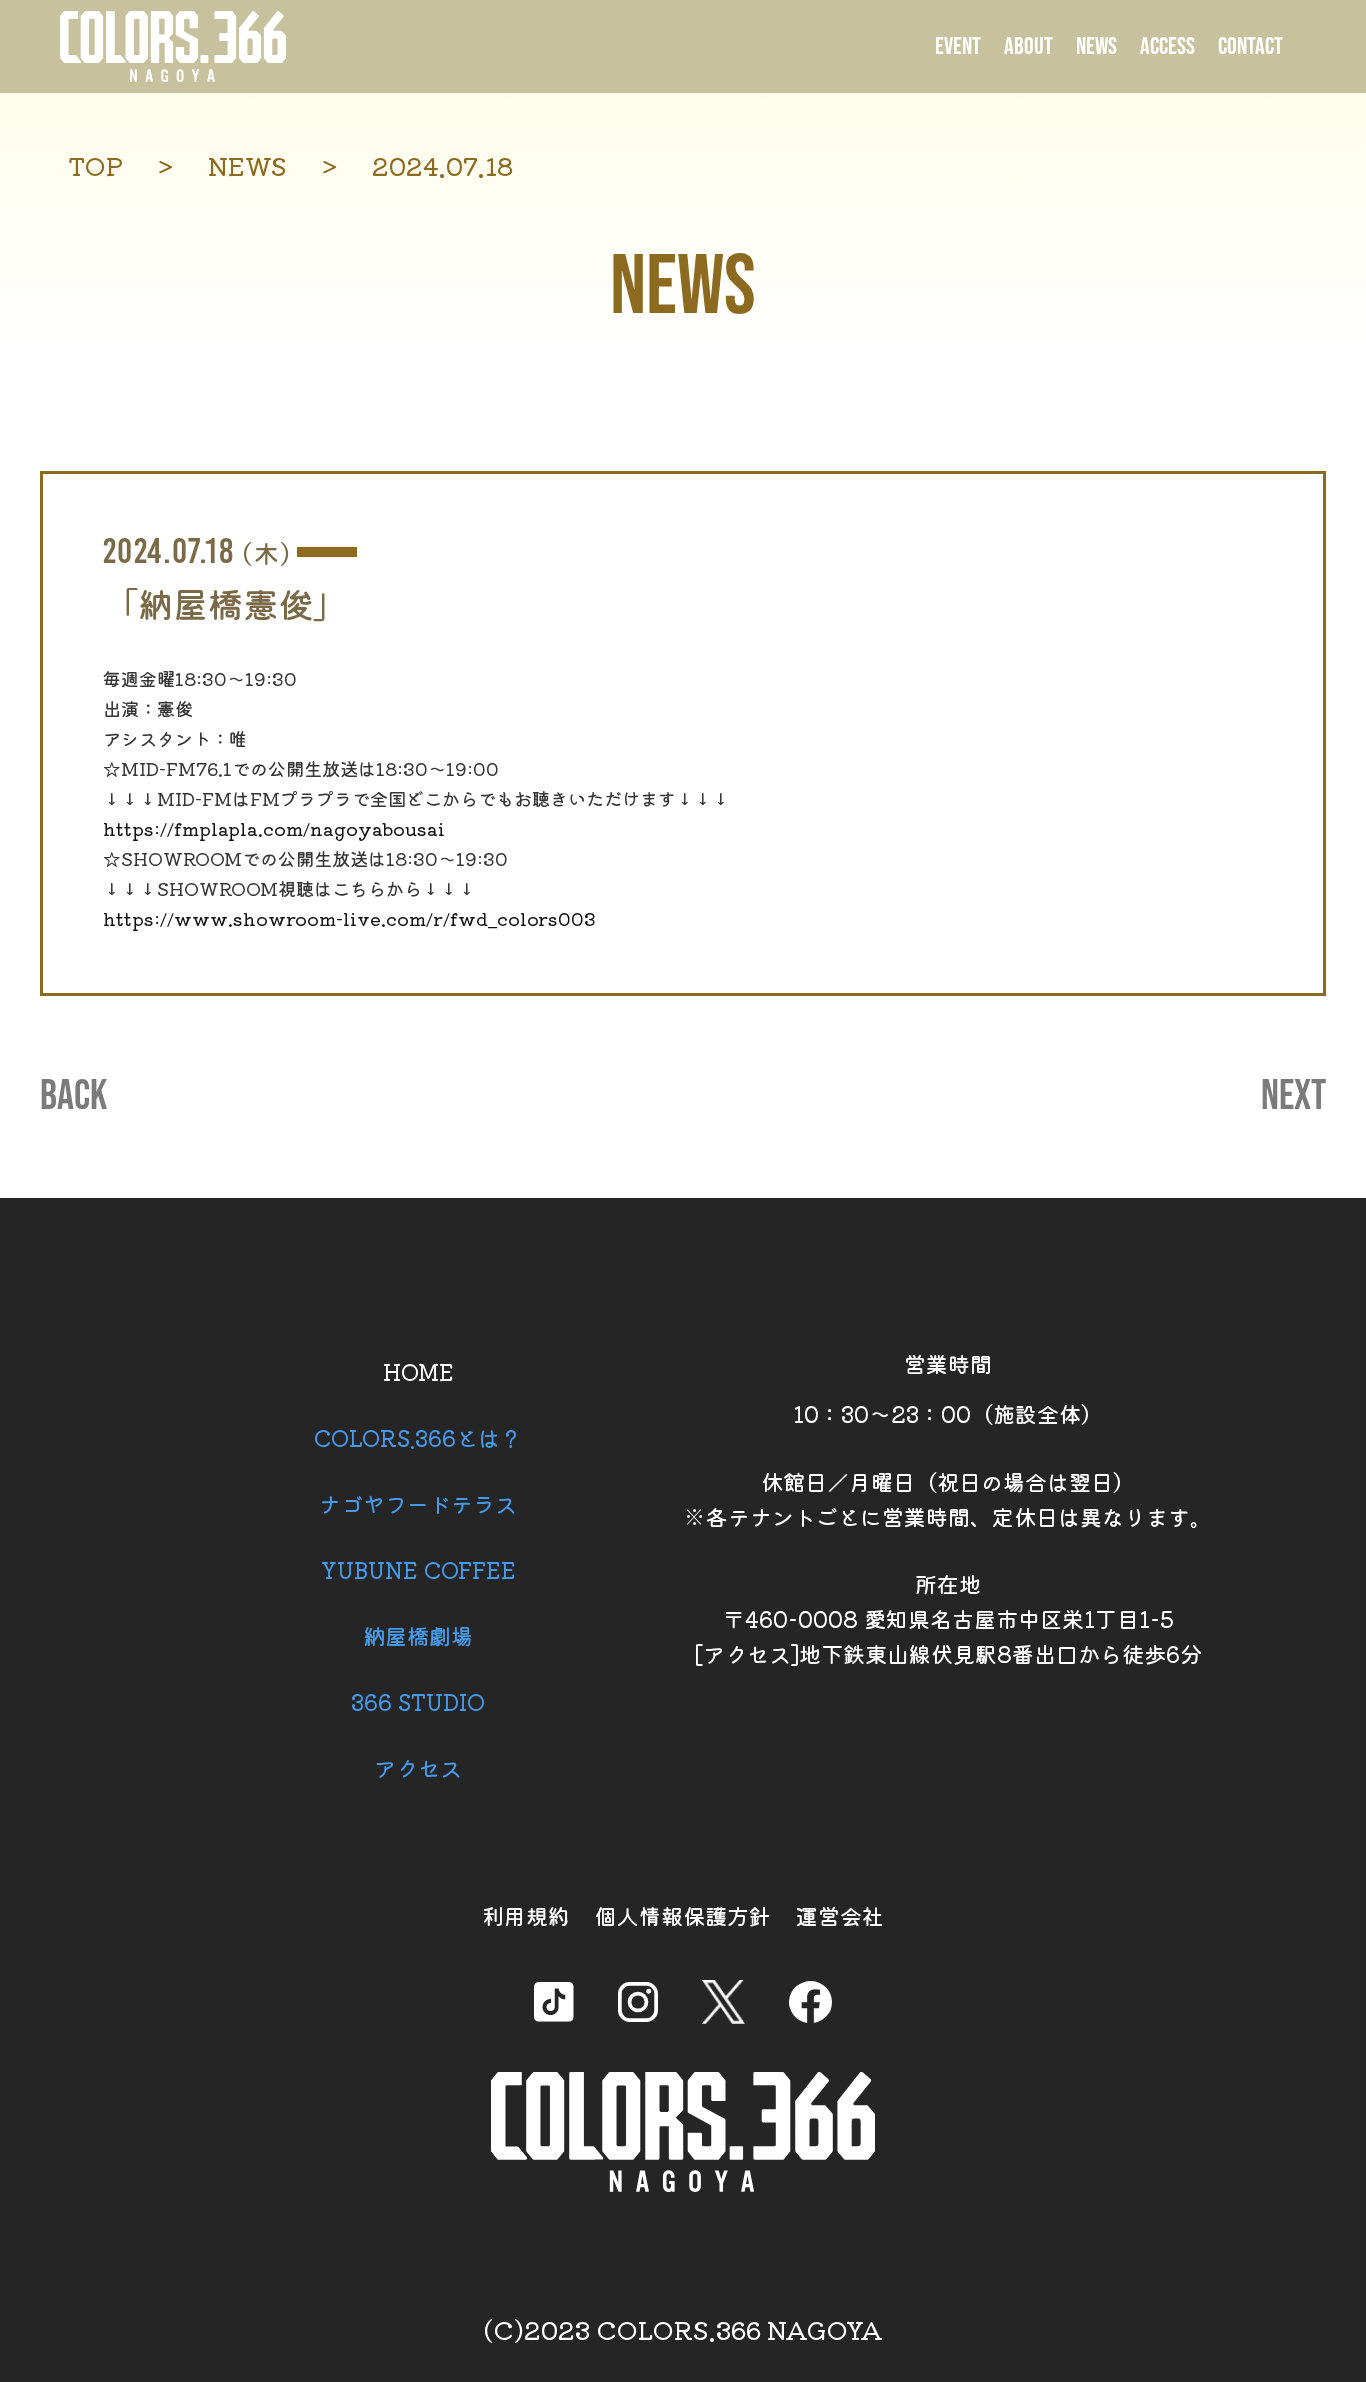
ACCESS (1167, 46)
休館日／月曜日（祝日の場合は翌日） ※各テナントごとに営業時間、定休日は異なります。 (948, 1498)
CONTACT (1250, 46)
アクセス (418, 1767)
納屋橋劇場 (418, 1635)
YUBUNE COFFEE (418, 1569)
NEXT (1293, 1097)
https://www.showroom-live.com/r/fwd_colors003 (349, 918)
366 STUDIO (418, 1701)
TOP (95, 165)
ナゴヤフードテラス (418, 1503)
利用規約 (526, 1915)
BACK (73, 1097)
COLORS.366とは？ (418, 1437)
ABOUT (1028, 46)
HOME (418, 1371)
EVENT (958, 46)
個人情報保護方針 (683, 1915)
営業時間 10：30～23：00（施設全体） (948, 1388)
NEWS (1096, 46)
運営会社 (840, 1915)
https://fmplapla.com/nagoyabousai (274, 828)
